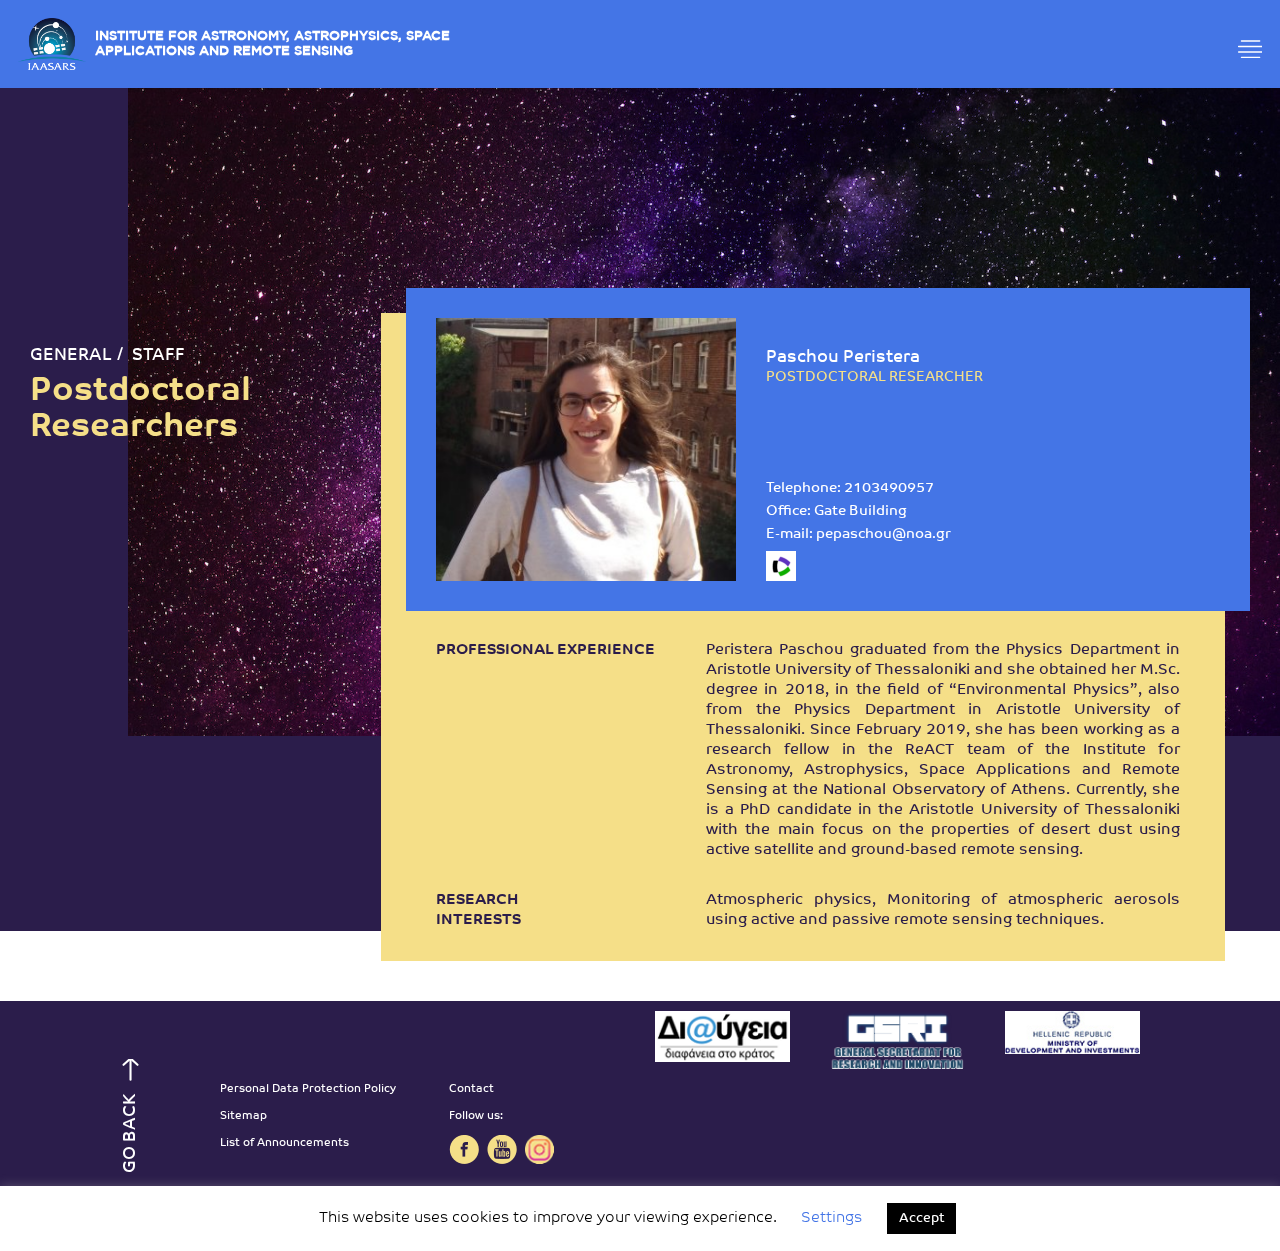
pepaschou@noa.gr (883, 534)
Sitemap (243, 1116)
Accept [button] (921, 1218)
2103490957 (889, 488)
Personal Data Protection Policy (308, 1089)
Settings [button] (831, 1218)
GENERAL (71, 355)
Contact (471, 1089)
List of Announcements (284, 1143)
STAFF (158, 355)
